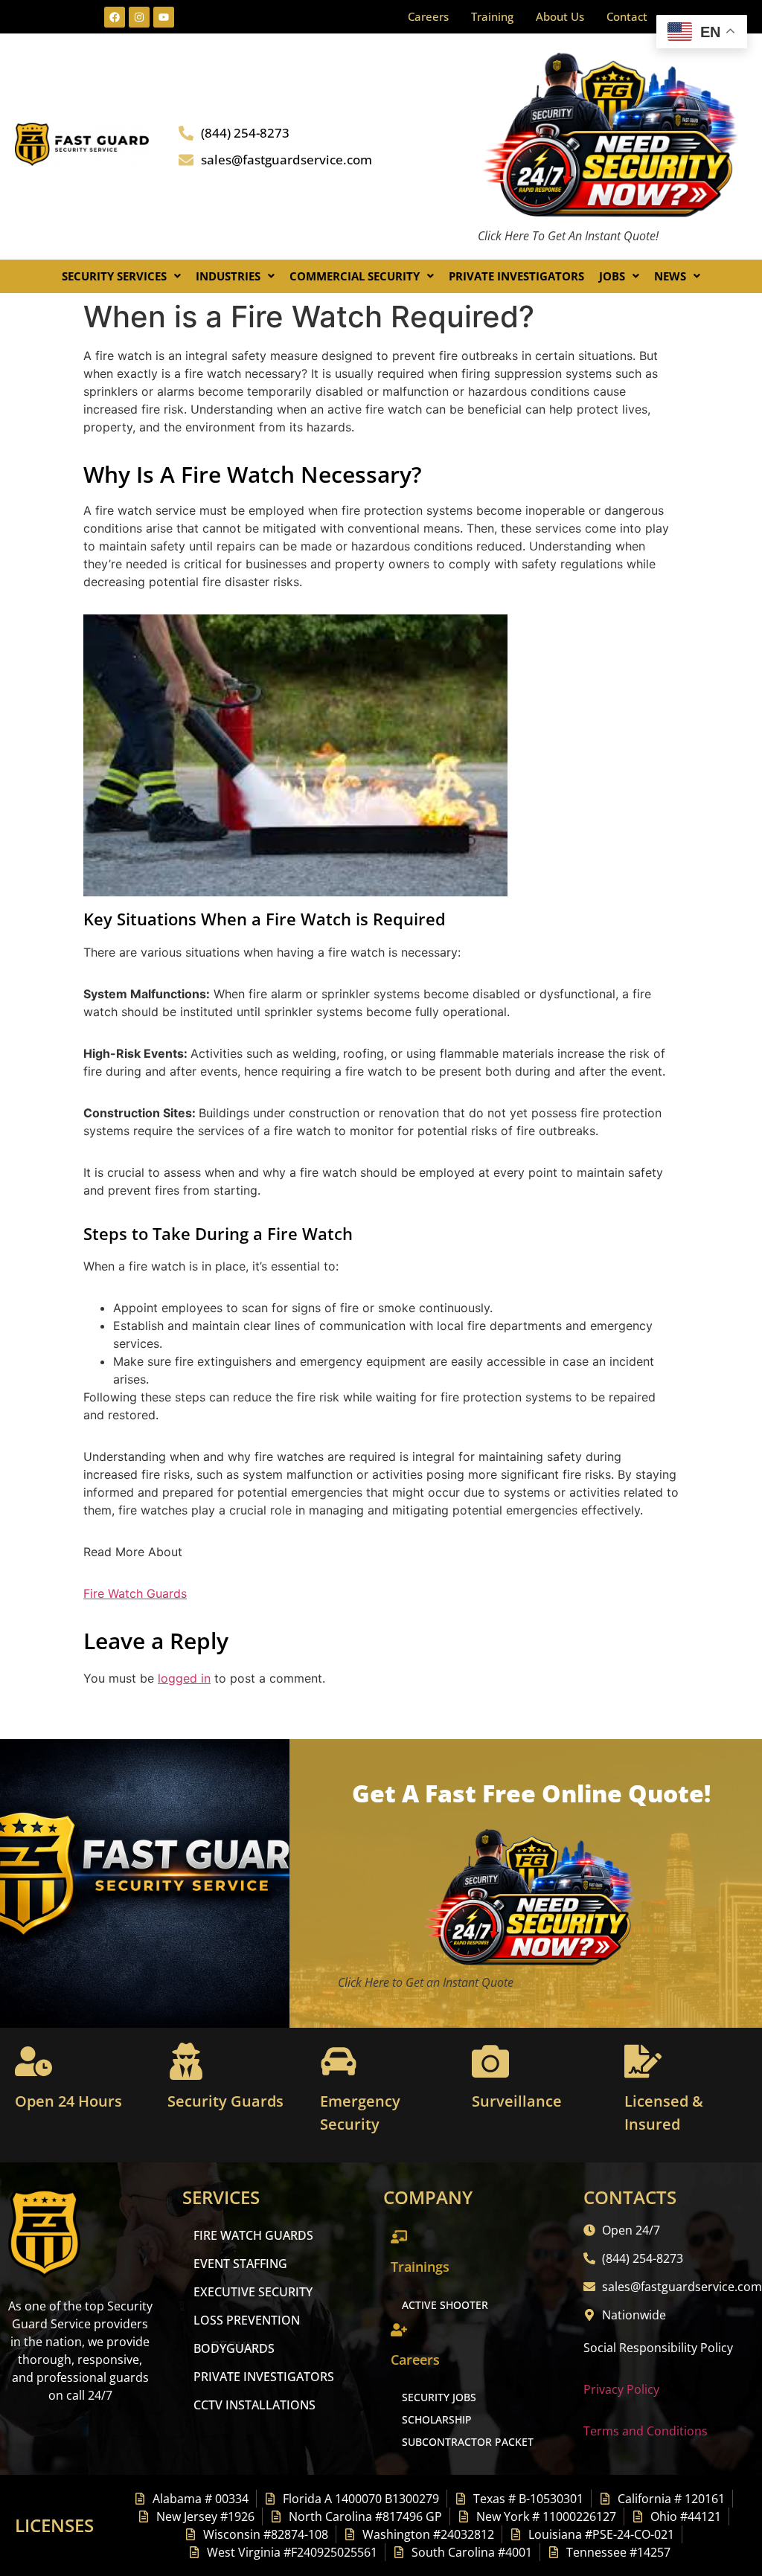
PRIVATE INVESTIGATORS (264, 2377)
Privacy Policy (621, 2389)
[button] (121, 276)
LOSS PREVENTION (247, 2320)
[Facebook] (115, 17)
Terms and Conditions (646, 2431)
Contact (627, 16)
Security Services (114, 276)
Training (492, 16)
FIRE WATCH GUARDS (253, 2235)
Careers (428, 16)
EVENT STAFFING (240, 2264)
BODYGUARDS (234, 2348)
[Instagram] (139, 17)
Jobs (612, 276)
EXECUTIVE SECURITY (253, 2292)
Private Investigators (516, 276)
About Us (560, 16)
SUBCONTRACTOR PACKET (468, 2442)
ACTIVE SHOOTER (445, 2305)
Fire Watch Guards (135, 1593)
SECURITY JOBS (439, 2397)
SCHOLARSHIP (437, 2419)
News (670, 276)
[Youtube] (164, 17)
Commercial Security (355, 276)
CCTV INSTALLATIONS (254, 2405)
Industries (228, 276)
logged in (184, 1678)
